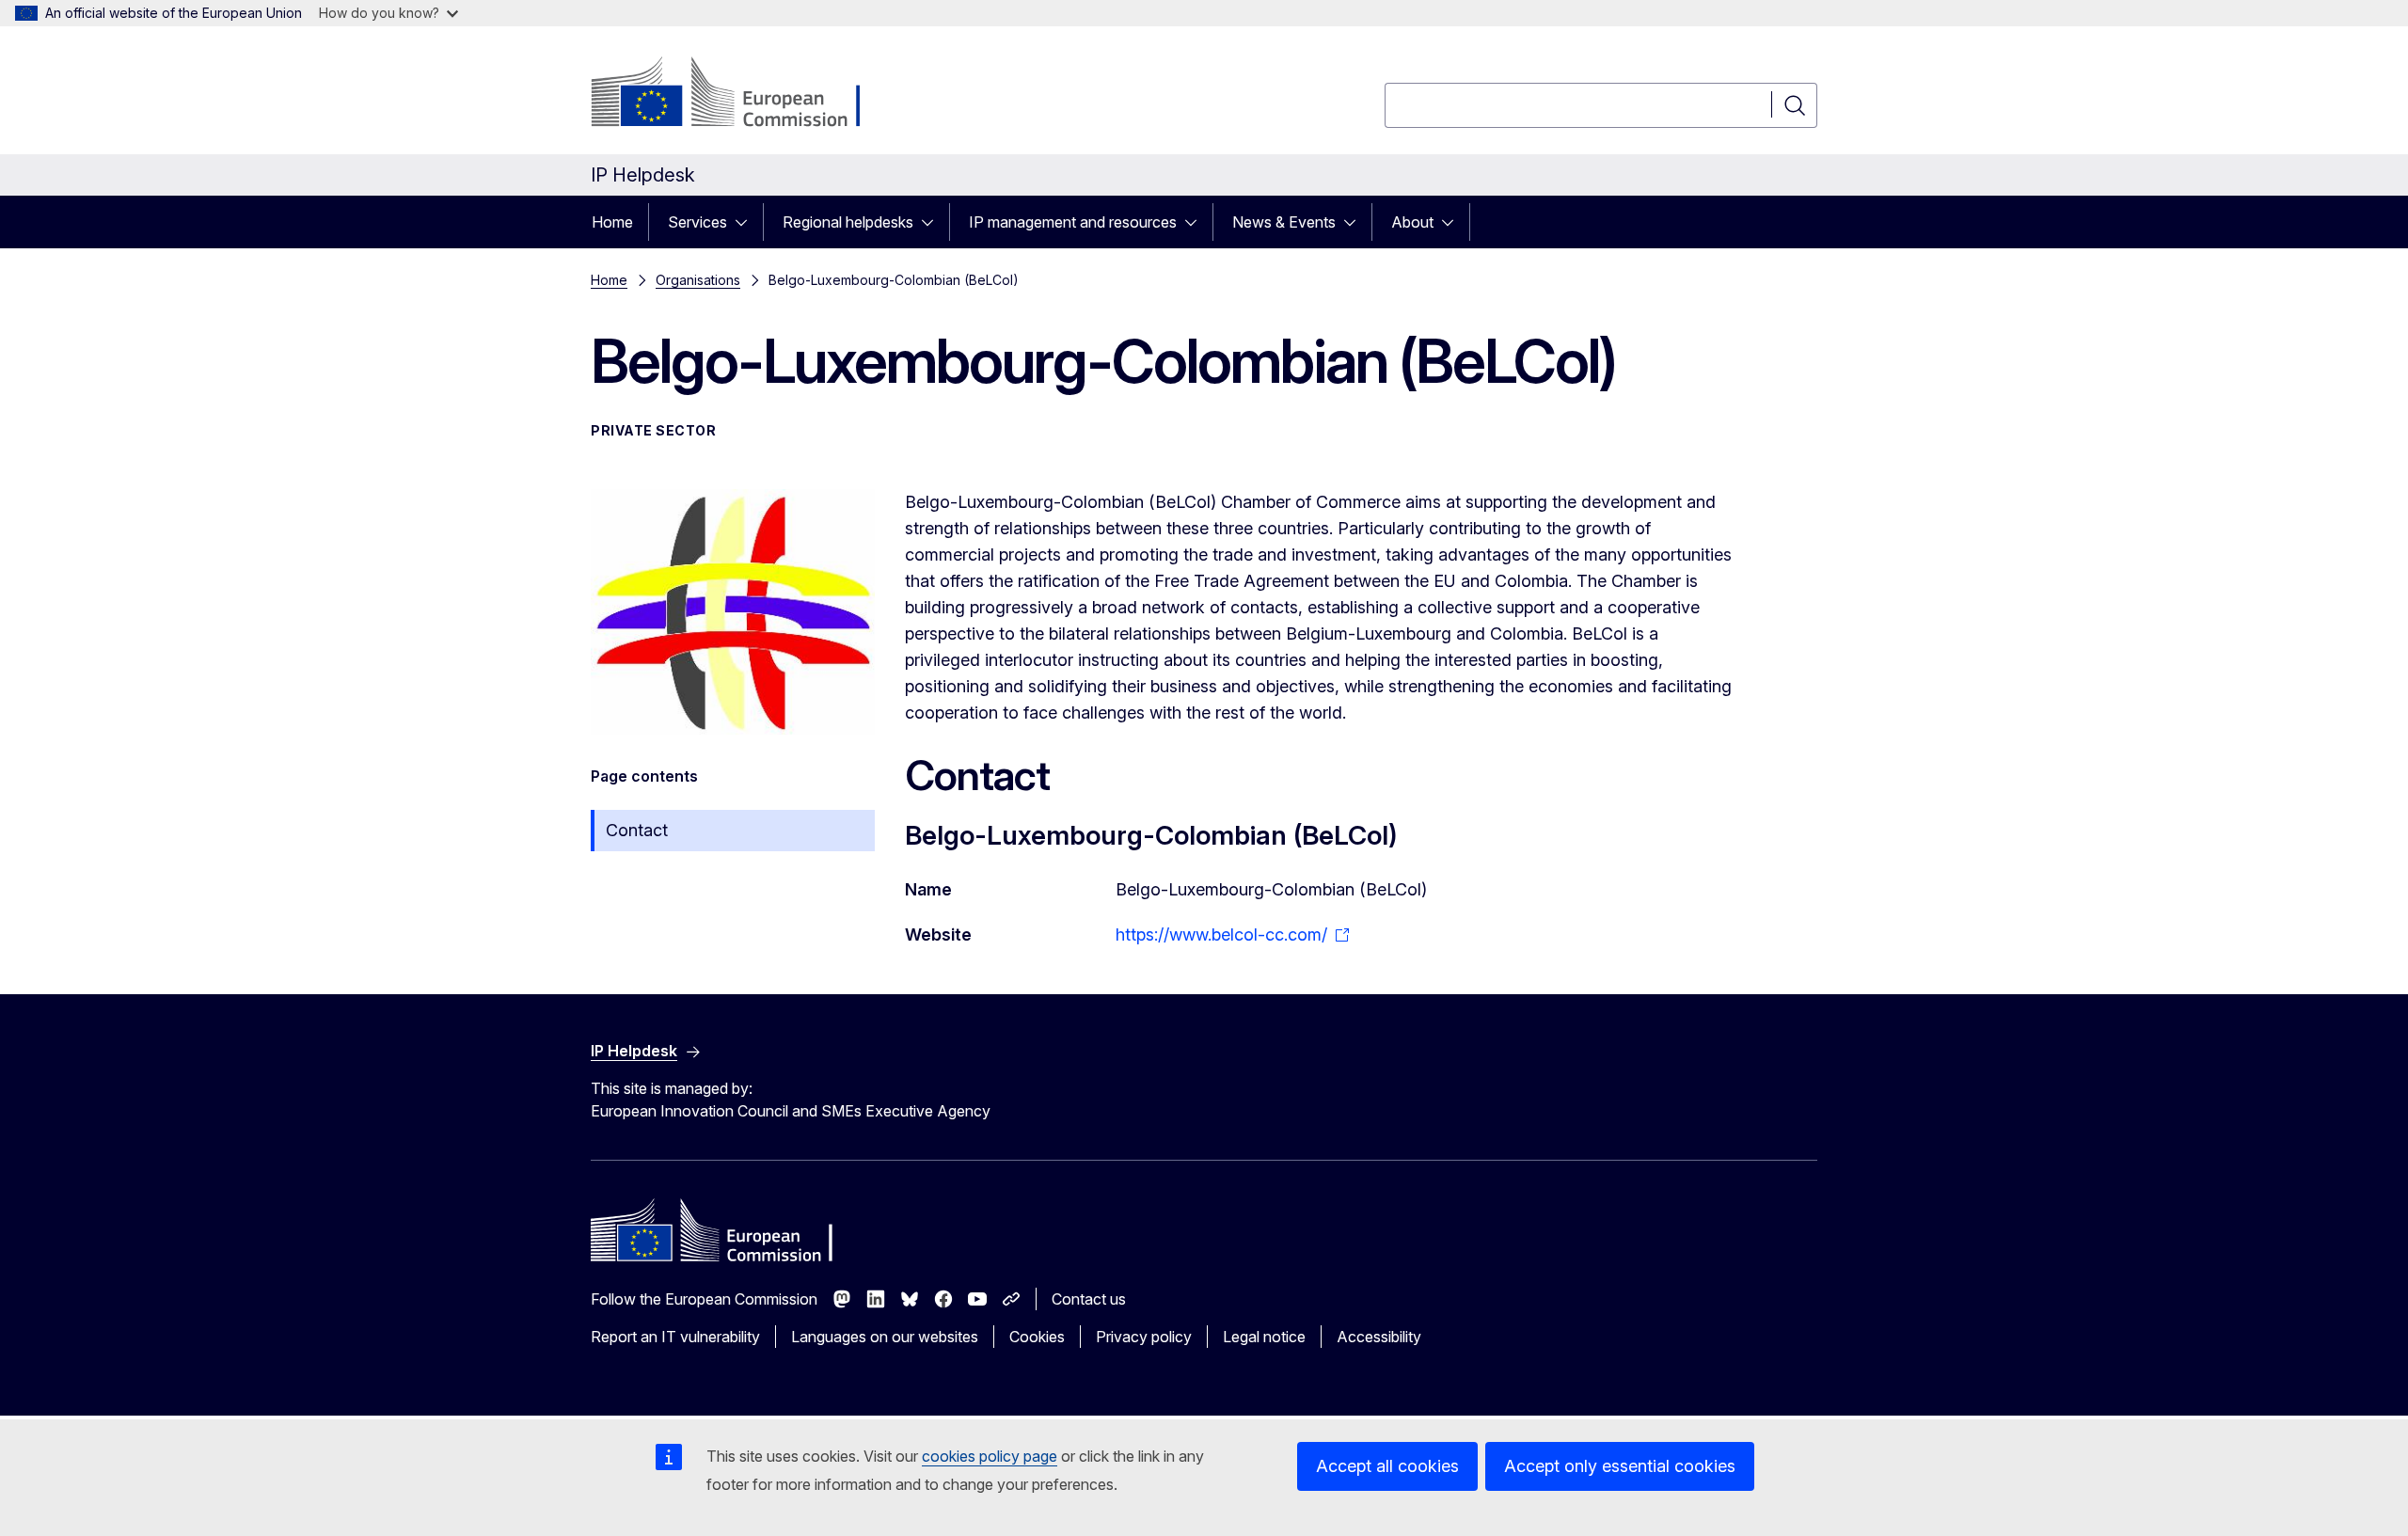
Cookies (1037, 1337)
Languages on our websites (885, 1337)
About (1412, 222)
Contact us (1089, 1299)
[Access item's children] (747, 222)
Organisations (698, 280)
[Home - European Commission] (743, 94)
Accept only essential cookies (1620, 1466)
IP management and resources (1073, 222)
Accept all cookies (1387, 1466)
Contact (637, 830)
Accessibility (1379, 1337)
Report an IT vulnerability (675, 1337)
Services (697, 222)
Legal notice (1264, 1337)
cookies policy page (990, 1456)
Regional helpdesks (848, 222)
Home (612, 222)
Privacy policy (1144, 1337)
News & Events (1284, 222)
